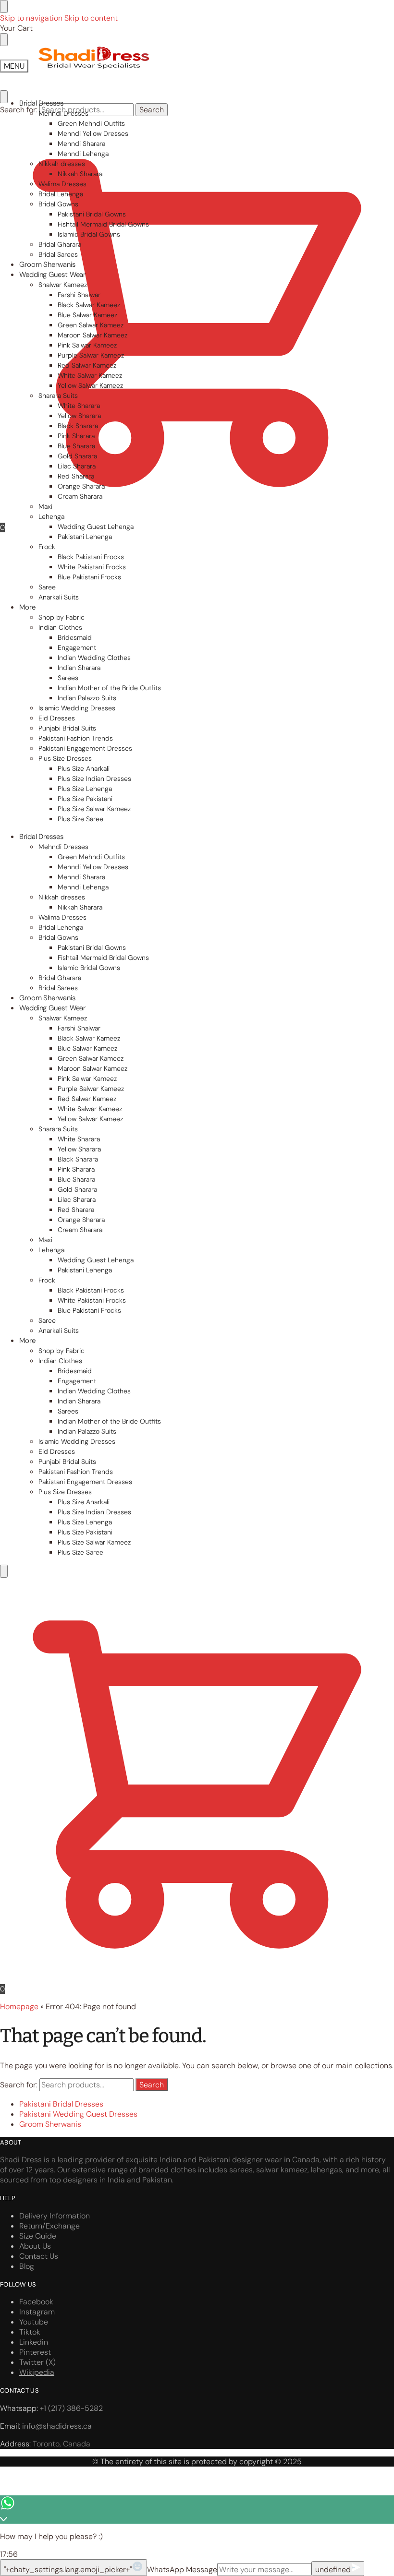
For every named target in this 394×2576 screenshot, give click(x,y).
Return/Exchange (49, 2226)
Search (152, 110)
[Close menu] (4, 6)
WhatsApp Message (182, 2570)
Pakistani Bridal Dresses (61, 2104)
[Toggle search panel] (4, 97)
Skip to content (91, 18)
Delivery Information (55, 2216)
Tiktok (30, 2332)
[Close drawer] (4, 40)
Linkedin (34, 2342)
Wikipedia (37, 2372)
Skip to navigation (31, 18)
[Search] (4, 1571)
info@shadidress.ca (57, 2426)
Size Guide (38, 2236)
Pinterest (35, 2352)
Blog (27, 2266)
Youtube (34, 2322)
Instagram (37, 2312)
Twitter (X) (37, 2362)
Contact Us (39, 2256)
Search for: (19, 110)
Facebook (36, 2302)
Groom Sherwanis (50, 2124)
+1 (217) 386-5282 (71, 2408)
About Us (35, 2246)
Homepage (19, 2007)
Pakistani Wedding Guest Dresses (78, 2114)
